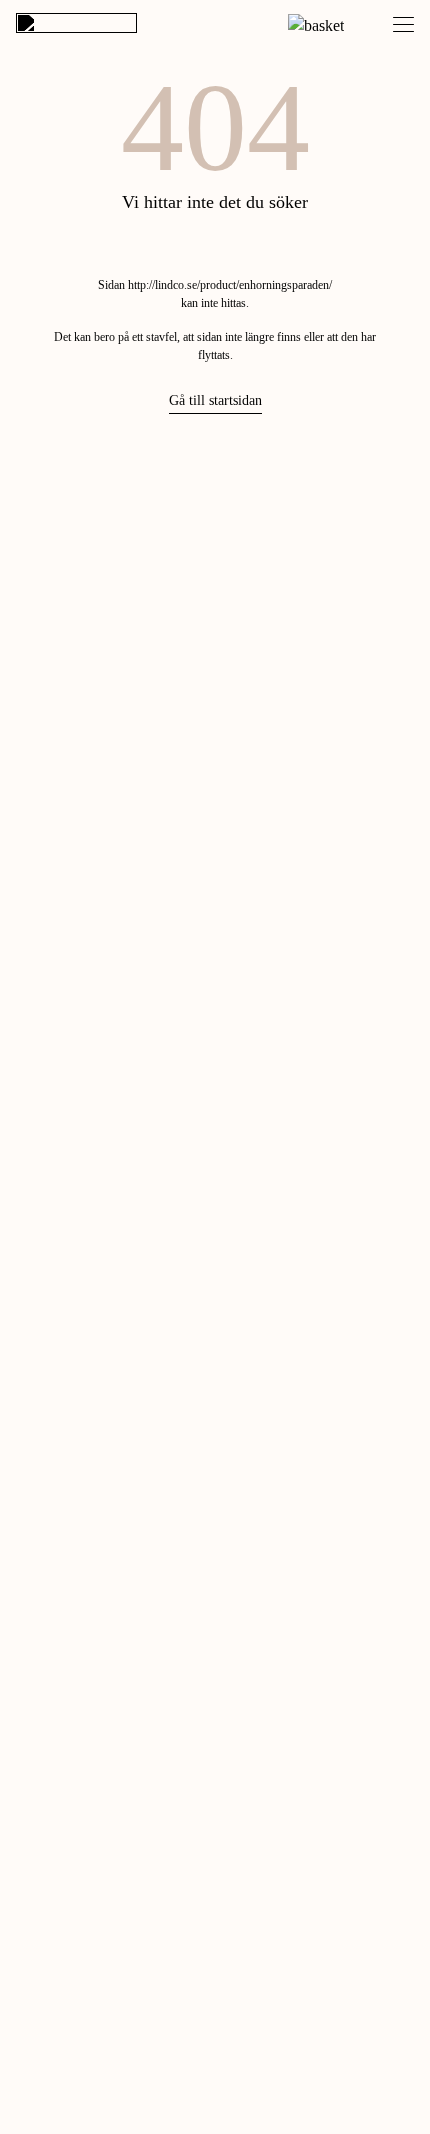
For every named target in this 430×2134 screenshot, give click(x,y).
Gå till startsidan (215, 400)
